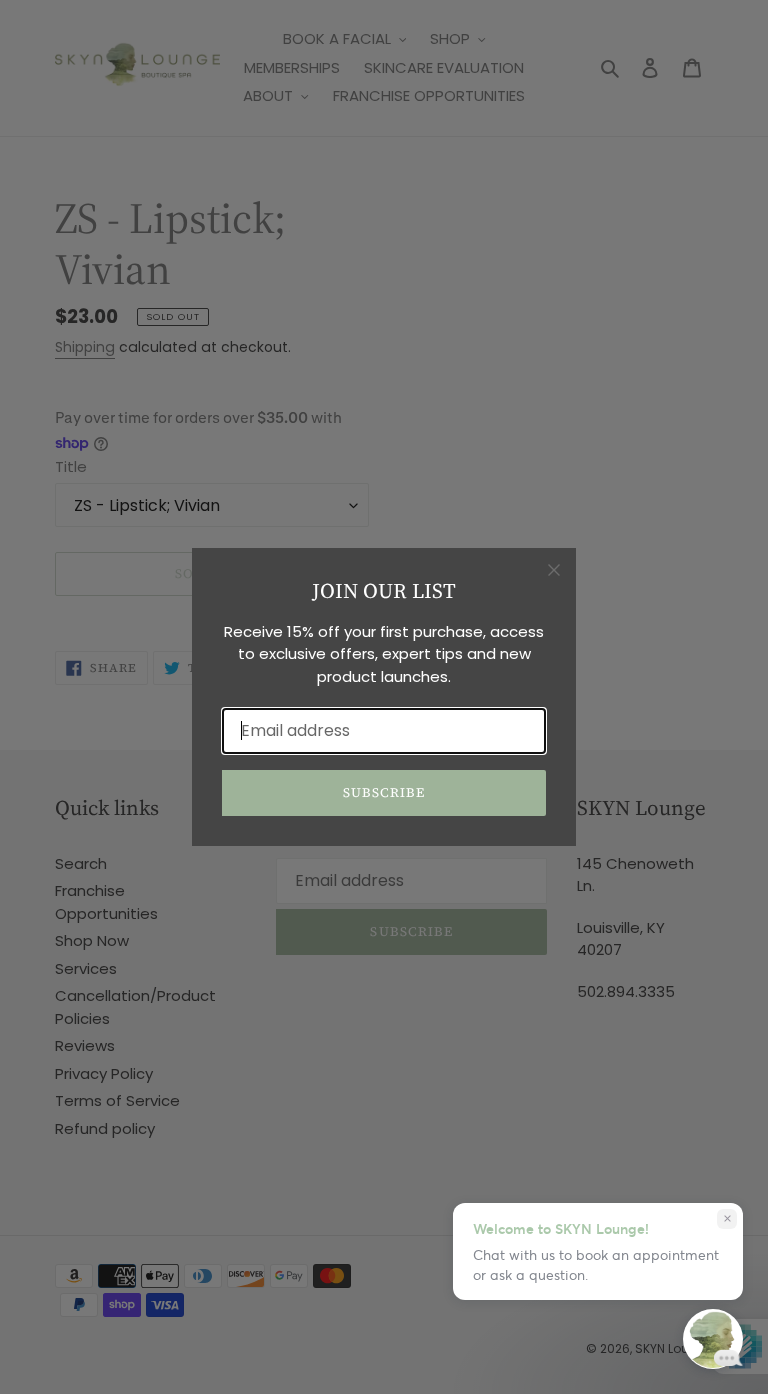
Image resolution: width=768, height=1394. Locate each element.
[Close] (554, 570)
